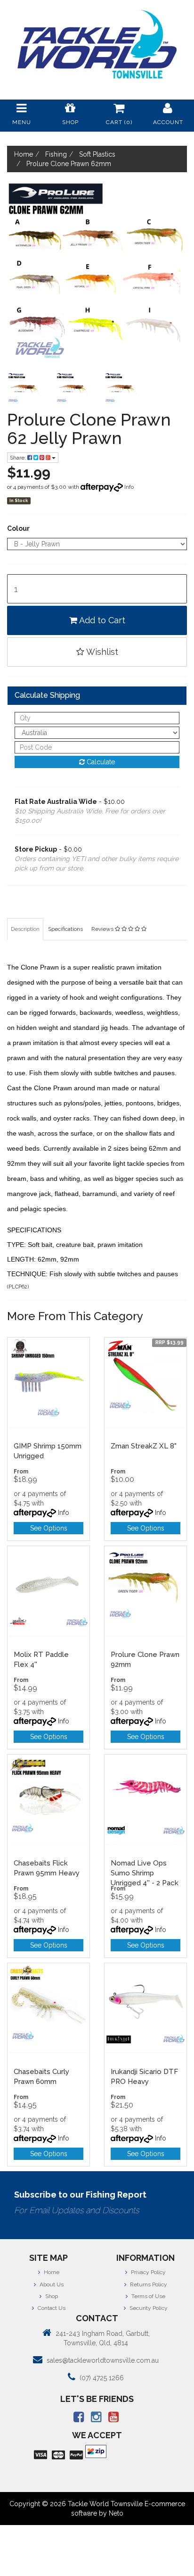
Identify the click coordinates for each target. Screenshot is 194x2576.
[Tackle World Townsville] (97, 44)
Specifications (65, 929)
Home (51, 2272)
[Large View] (24, 389)
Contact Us (51, 2308)
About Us (51, 2284)
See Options (49, 1528)
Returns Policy (148, 2284)
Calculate (100, 762)
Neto (116, 2513)
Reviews (103, 929)
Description (25, 929)
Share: (19, 458)
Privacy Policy (148, 2272)
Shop (51, 2296)
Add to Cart (101, 620)
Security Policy (148, 2308)
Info (129, 487)
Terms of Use (148, 2296)
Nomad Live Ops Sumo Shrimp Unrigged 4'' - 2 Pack (145, 1873)
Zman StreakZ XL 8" (144, 1446)
